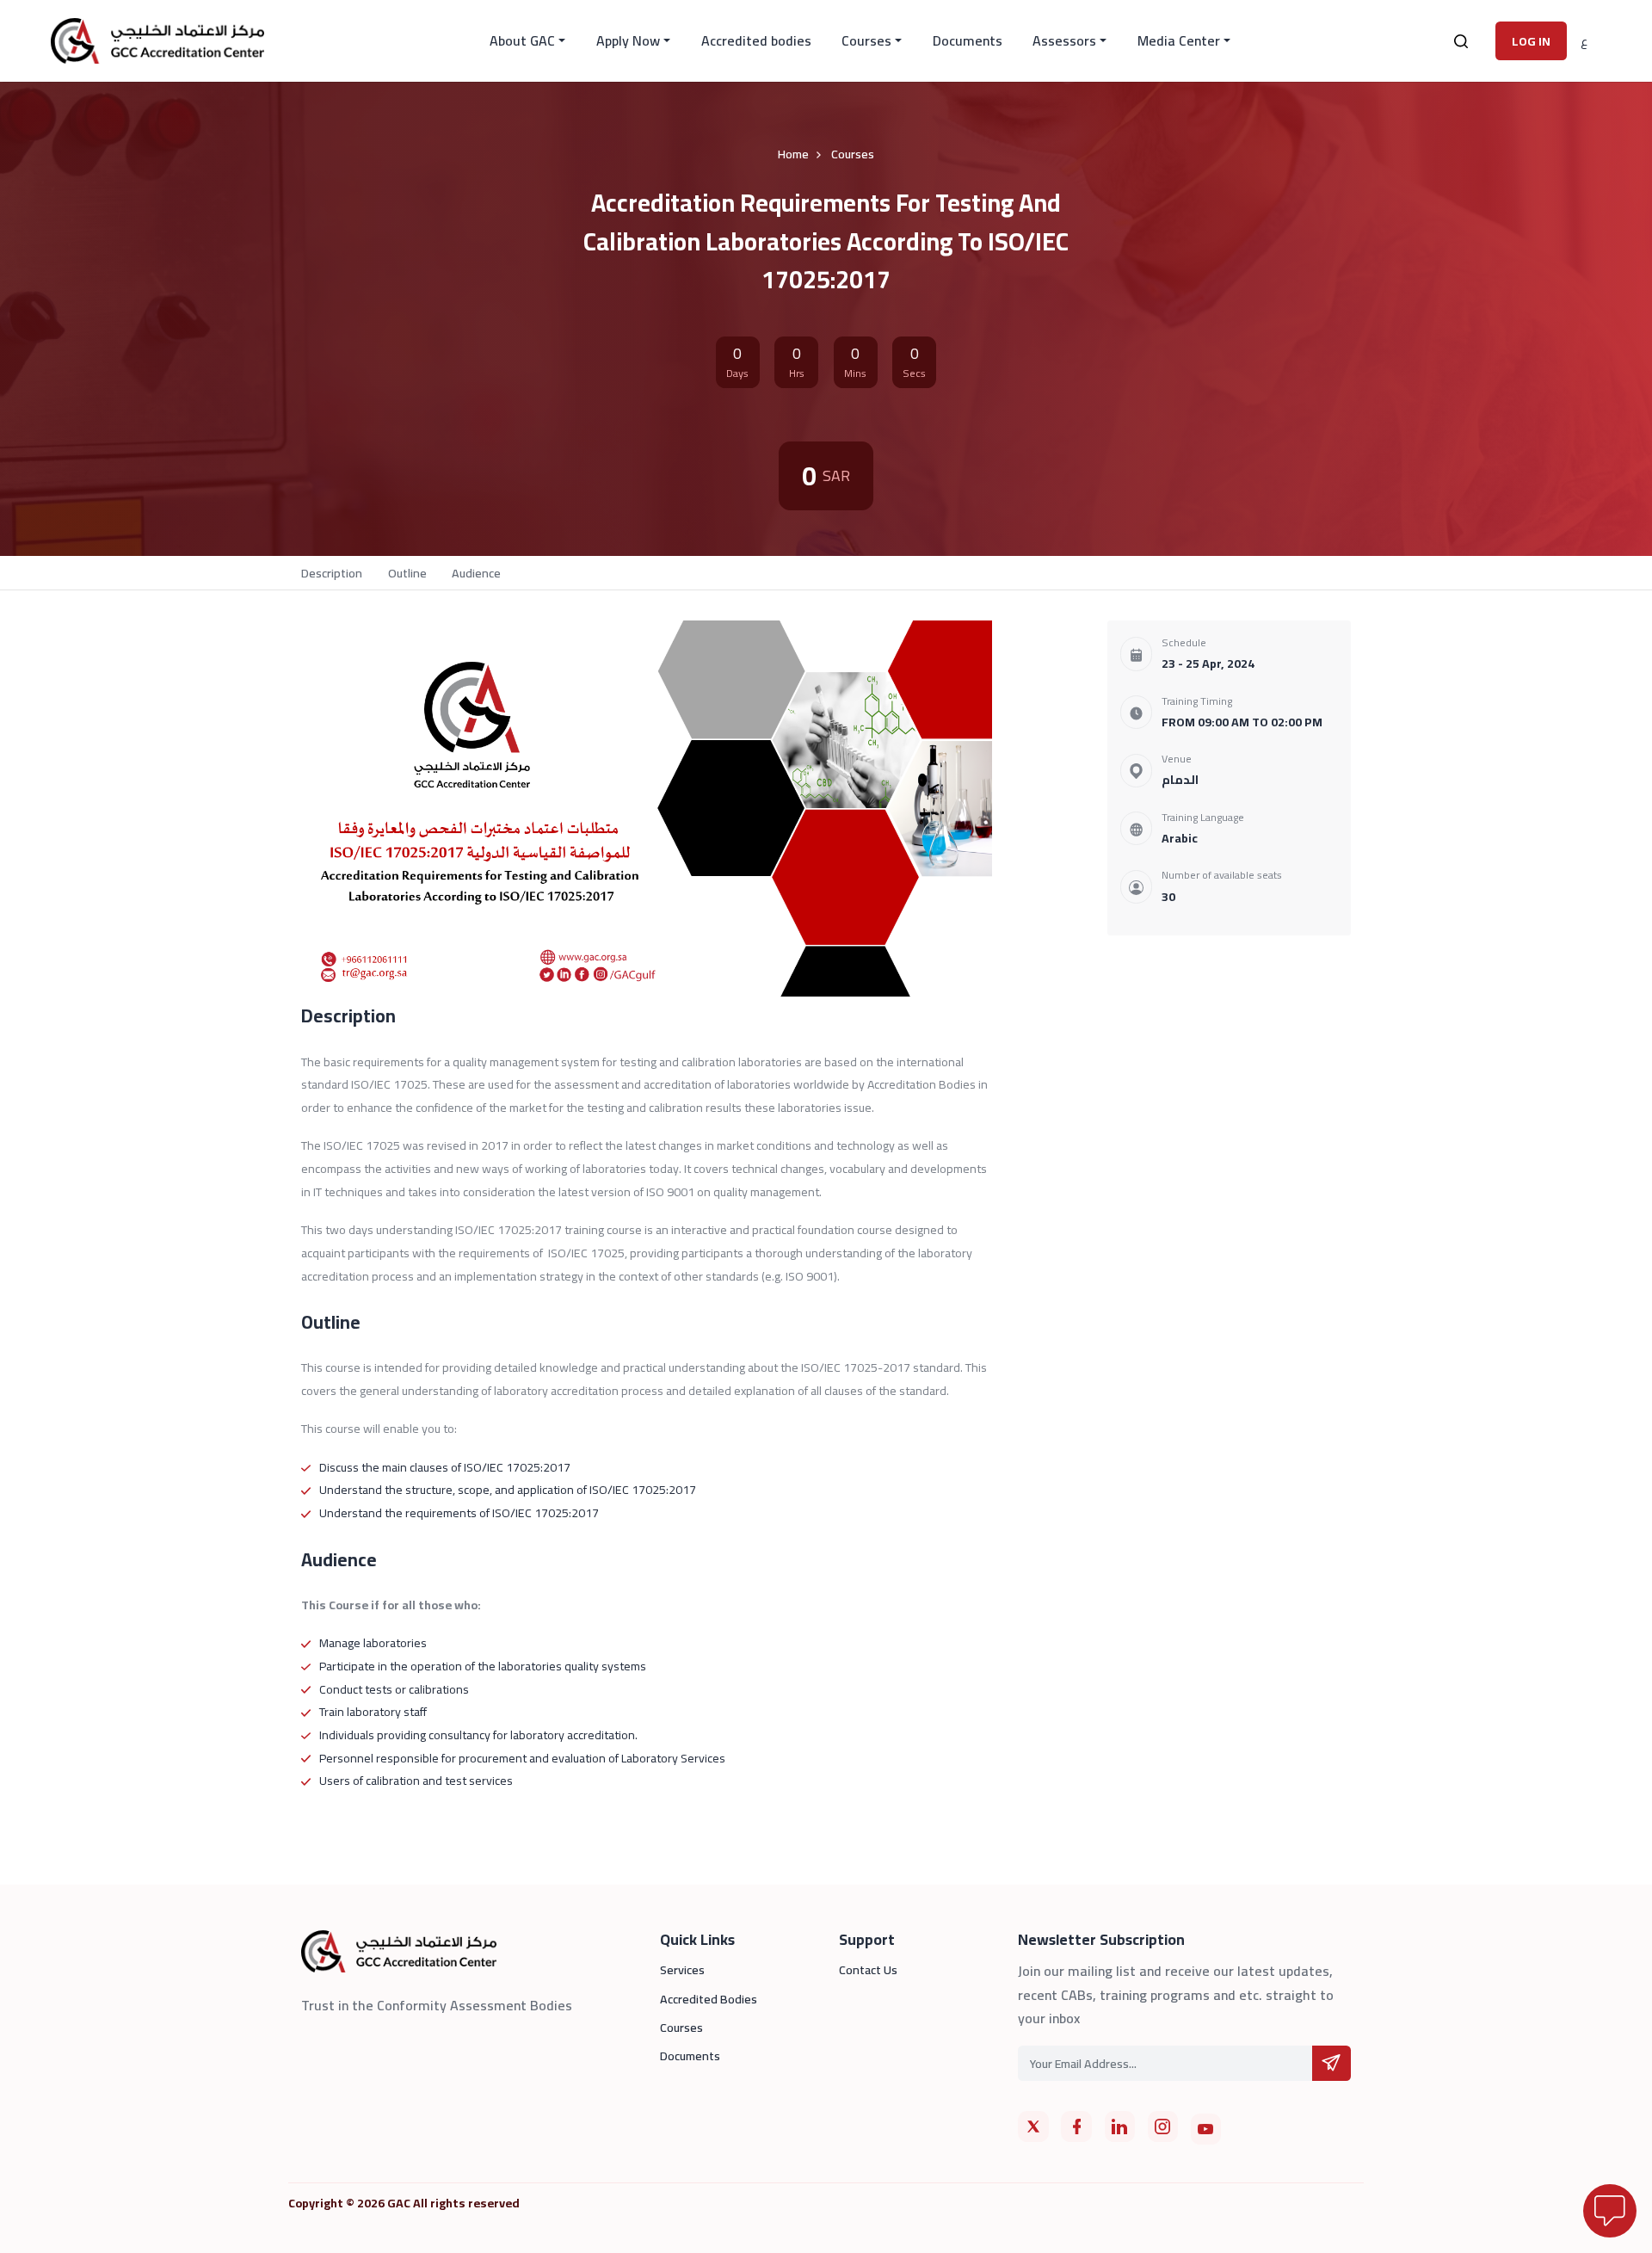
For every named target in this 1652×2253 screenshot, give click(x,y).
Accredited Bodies (709, 1999)
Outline (407, 573)
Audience (476, 573)
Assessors (1064, 40)
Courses (866, 40)
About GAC (522, 40)
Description (332, 573)
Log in (1531, 41)
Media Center (1179, 40)
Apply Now (628, 40)
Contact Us (868, 1970)
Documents (968, 40)
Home (793, 154)
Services (682, 1970)
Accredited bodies (756, 40)
